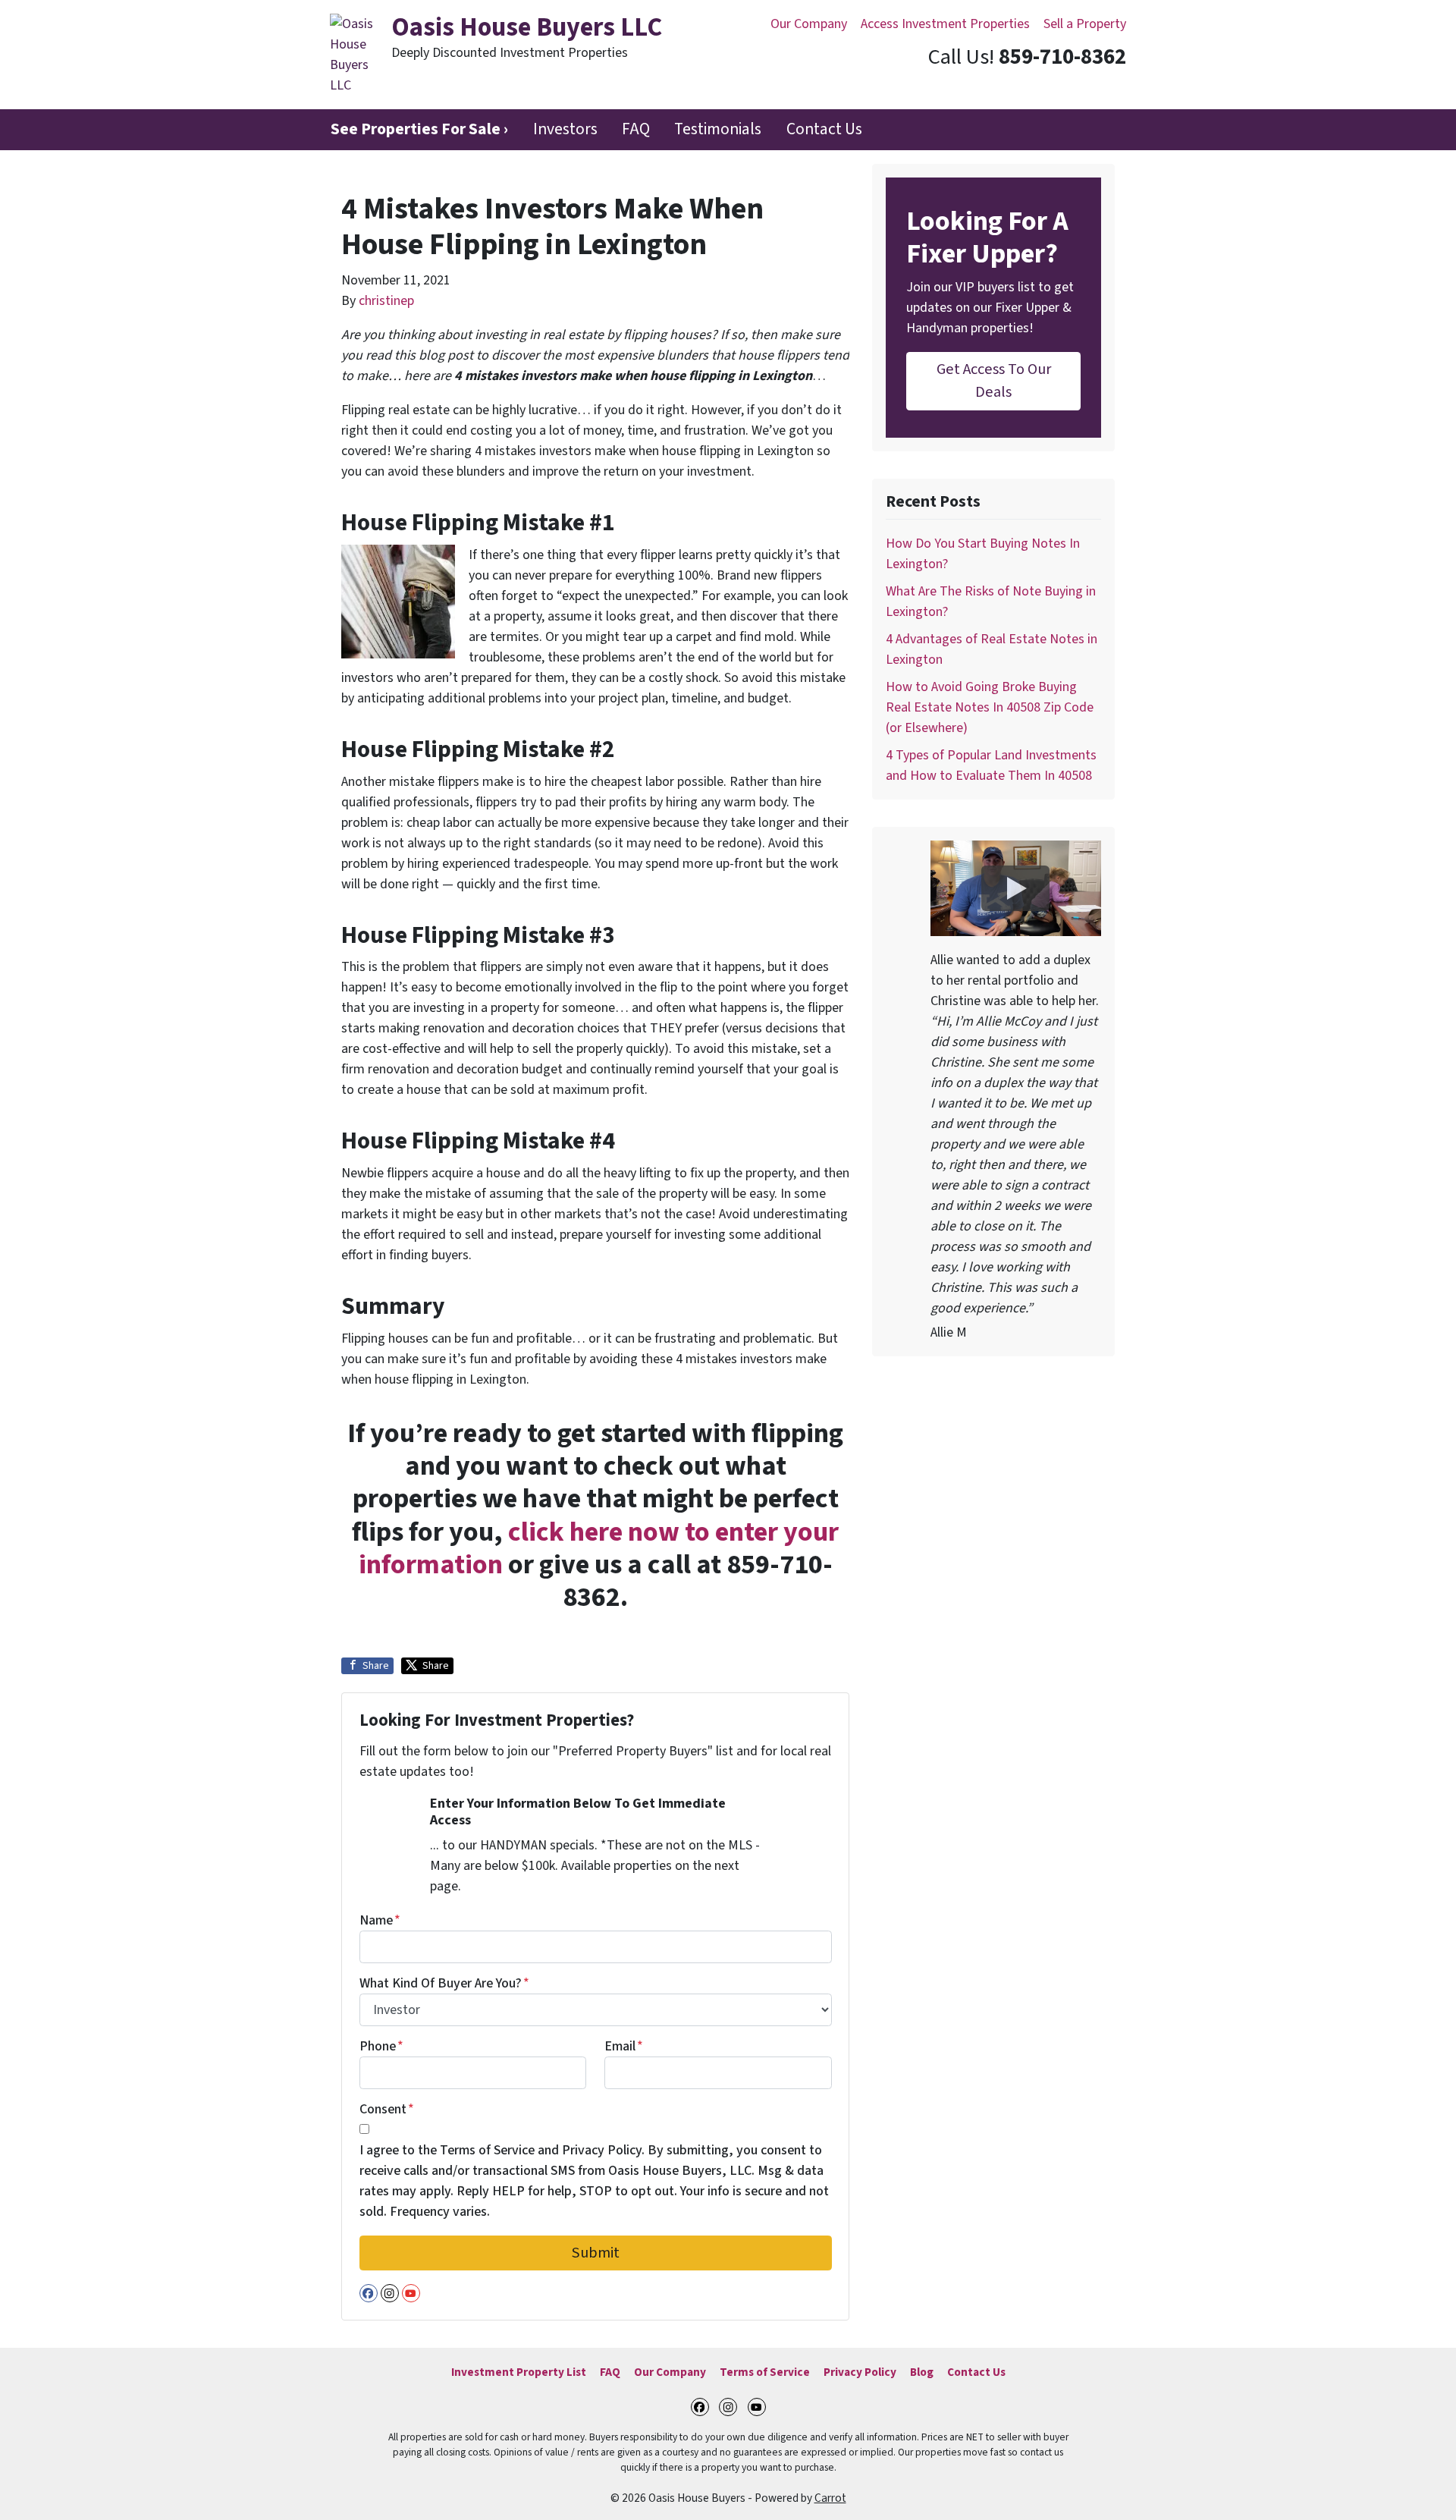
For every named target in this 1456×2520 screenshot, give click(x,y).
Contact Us (824, 129)
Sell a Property (1085, 24)
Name (380, 1920)
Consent (387, 2109)
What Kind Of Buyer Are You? (444, 1983)
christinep (386, 301)
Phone (381, 2046)
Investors (565, 129)
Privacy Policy (860, 2372)
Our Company (809, 24)
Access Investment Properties (945, 24)
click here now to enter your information (599, 1548)
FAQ (636, 129)
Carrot (830, 2498)
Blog (922, 2372)
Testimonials (718, 129)
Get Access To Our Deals (994, 380)
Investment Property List (519, 2372)
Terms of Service (765, 2372)
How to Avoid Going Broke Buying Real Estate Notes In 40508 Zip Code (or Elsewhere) (990, 707)
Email (624, 2046)
